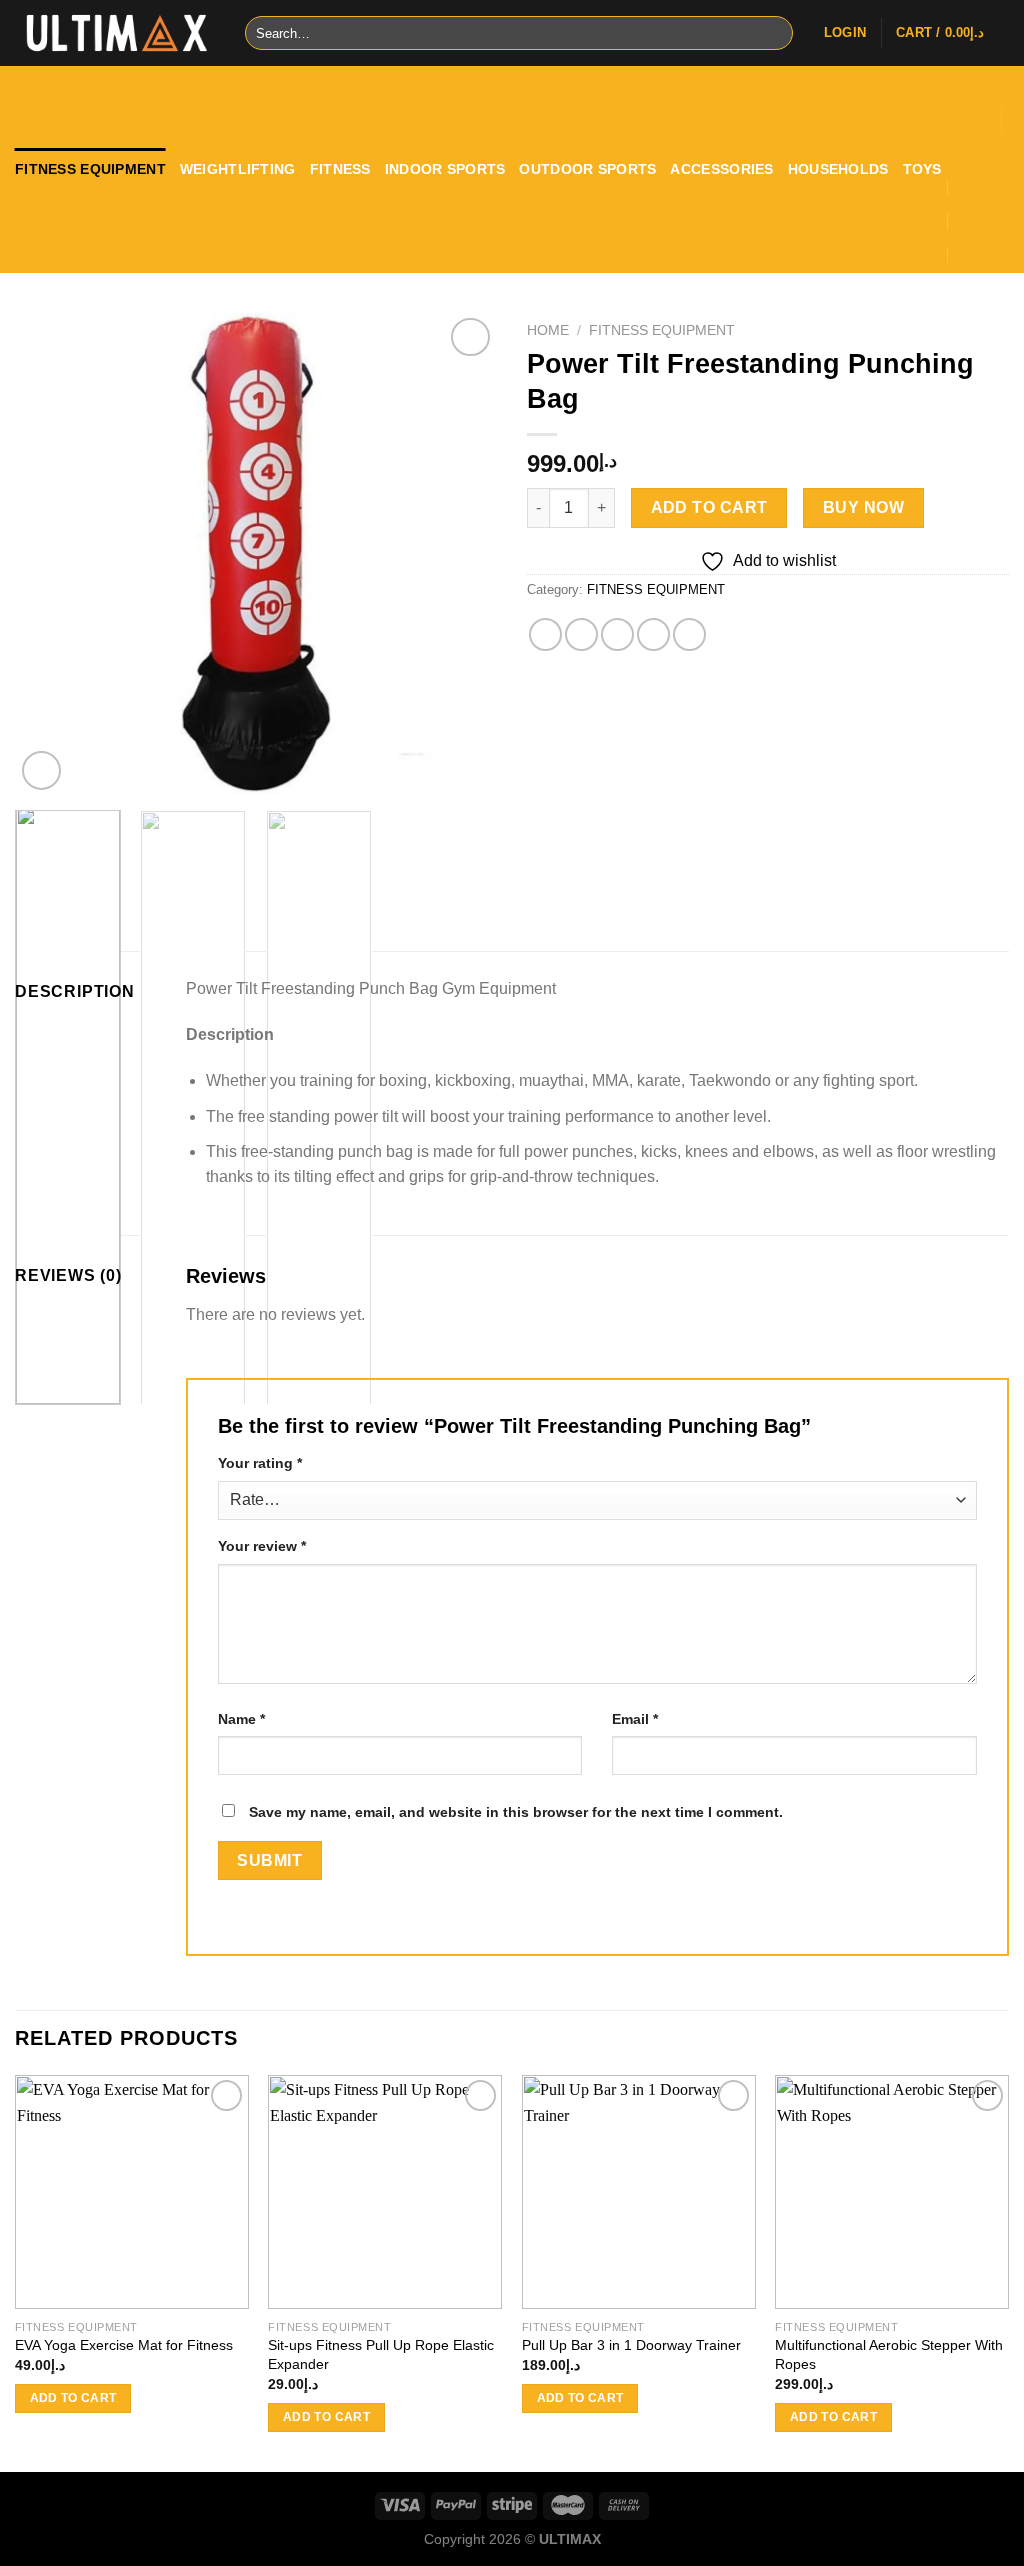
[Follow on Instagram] (981, 75)
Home (548, 330)
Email (635, 1719)
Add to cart (709, 507)
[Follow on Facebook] (955, 75)
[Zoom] (41, 770)
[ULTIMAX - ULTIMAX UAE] (115, 33)
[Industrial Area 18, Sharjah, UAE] (956, 152)
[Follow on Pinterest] (981, 95)
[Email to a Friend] (617, 634)
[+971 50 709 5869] (967, 255)
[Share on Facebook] (545, 634)
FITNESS (340, 169)
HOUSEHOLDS (838, 169)
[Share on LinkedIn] (689, 634)
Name (241, 1719)
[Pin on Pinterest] (653, 634)
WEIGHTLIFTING (238, 169)
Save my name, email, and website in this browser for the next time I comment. (516, 1812)
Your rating (260, 1463)
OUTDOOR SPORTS (587, 169)
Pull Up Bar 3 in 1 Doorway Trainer (631, 2345)
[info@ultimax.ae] (967, 187)
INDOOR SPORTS (445, 169)
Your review (262, 1546)
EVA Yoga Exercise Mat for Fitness (124, 2345)
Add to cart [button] (73, 2398)
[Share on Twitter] (581, 634)
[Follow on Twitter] (955, 95)
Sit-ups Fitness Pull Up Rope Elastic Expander (381, 2354)
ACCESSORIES (721, 169)
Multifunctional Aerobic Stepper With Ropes (889, 2354)
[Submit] (774, 33)
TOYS (922, 169)
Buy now (863, 507)
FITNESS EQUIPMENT (90, 169)
